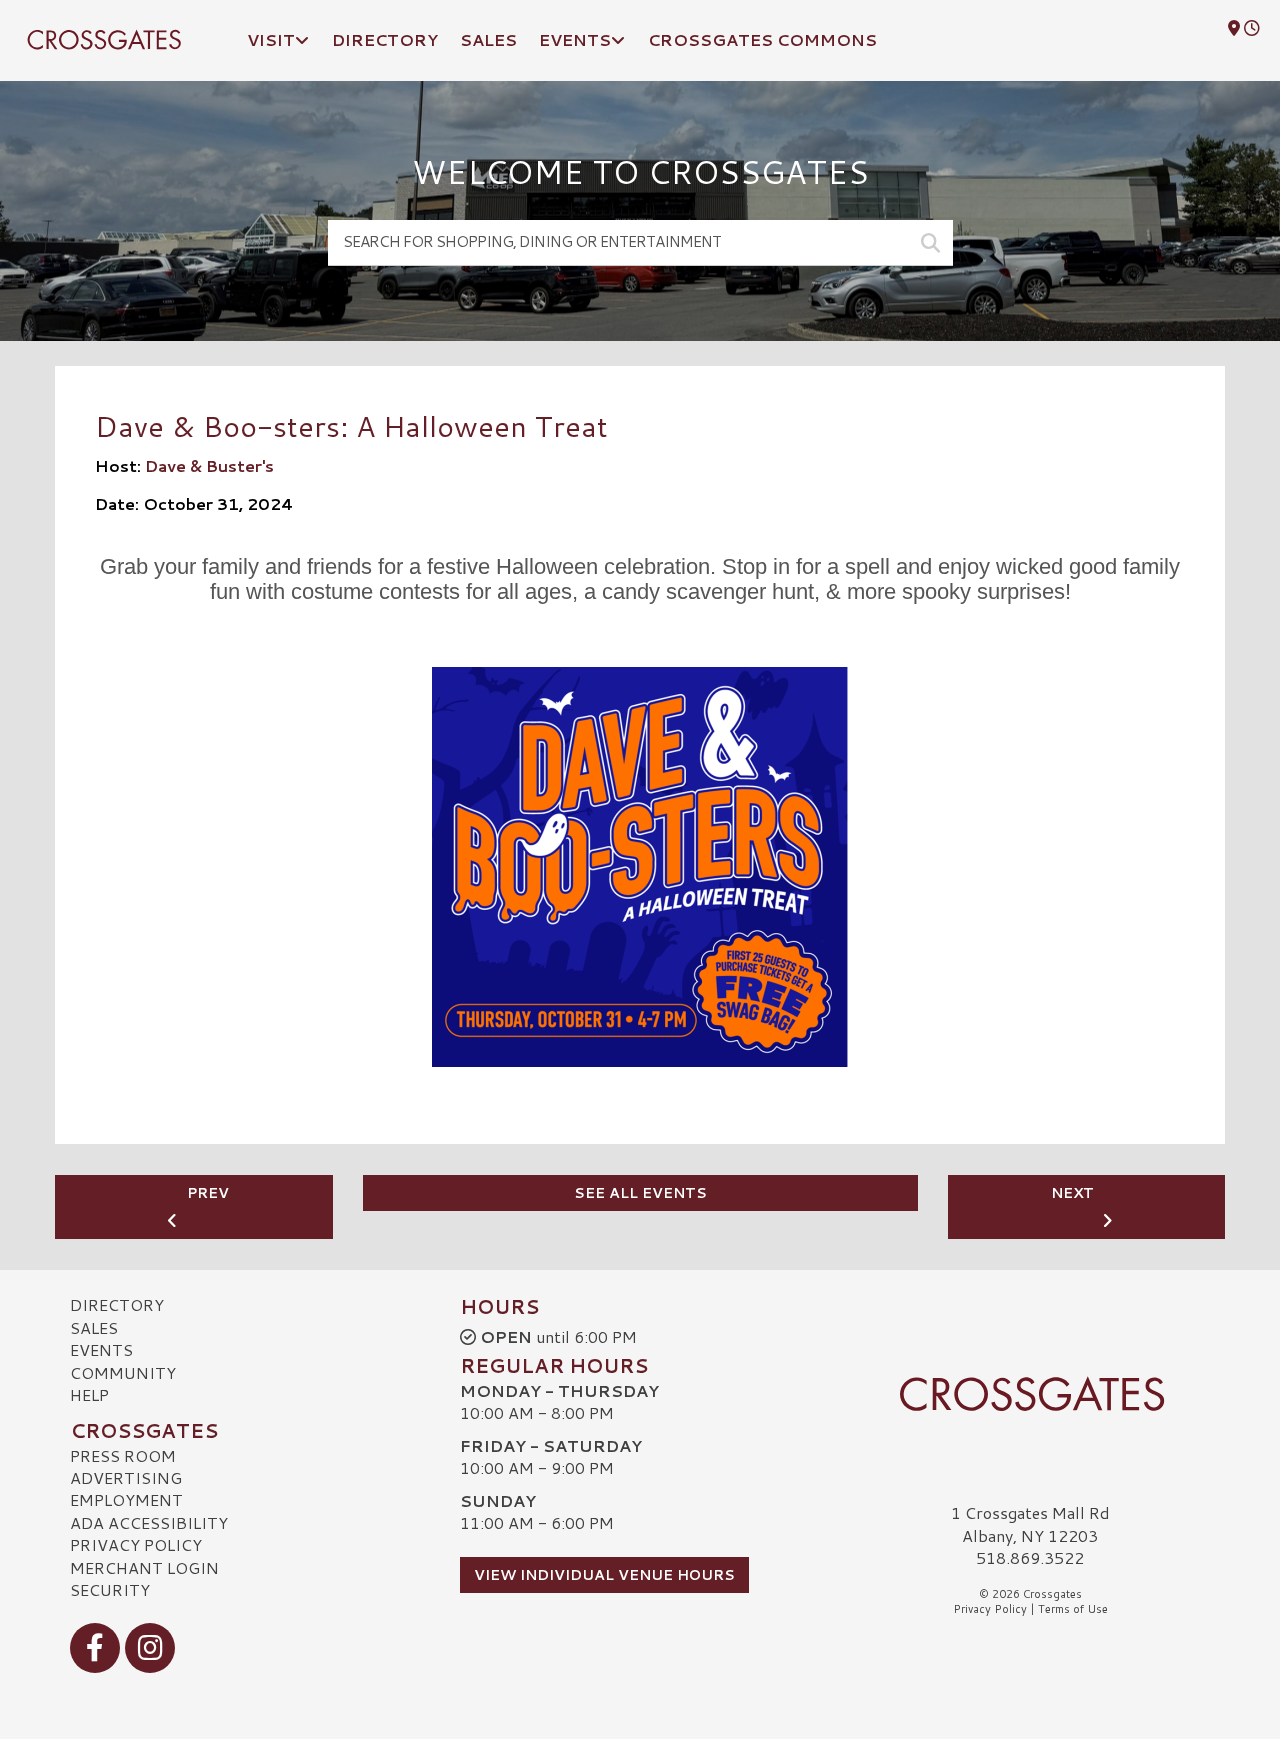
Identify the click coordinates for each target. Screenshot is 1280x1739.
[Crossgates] (1030, 1394)
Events (101, 1349)
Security (110, 1589)
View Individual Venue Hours (604, 1575)
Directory (117, 1304)
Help (89, 1394)
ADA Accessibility (149, 1522)
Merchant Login (144, 1567)
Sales (94, 1327)
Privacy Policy (136, 1544)
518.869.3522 (1030, 1558)
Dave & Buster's (209, 465)
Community (123, 1372)
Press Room (123, 1455)
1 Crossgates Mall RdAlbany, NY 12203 (1030, 1523)
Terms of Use (1073, 1609)
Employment (126, 1499)
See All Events (640, 1193)
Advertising (126, 1477)
